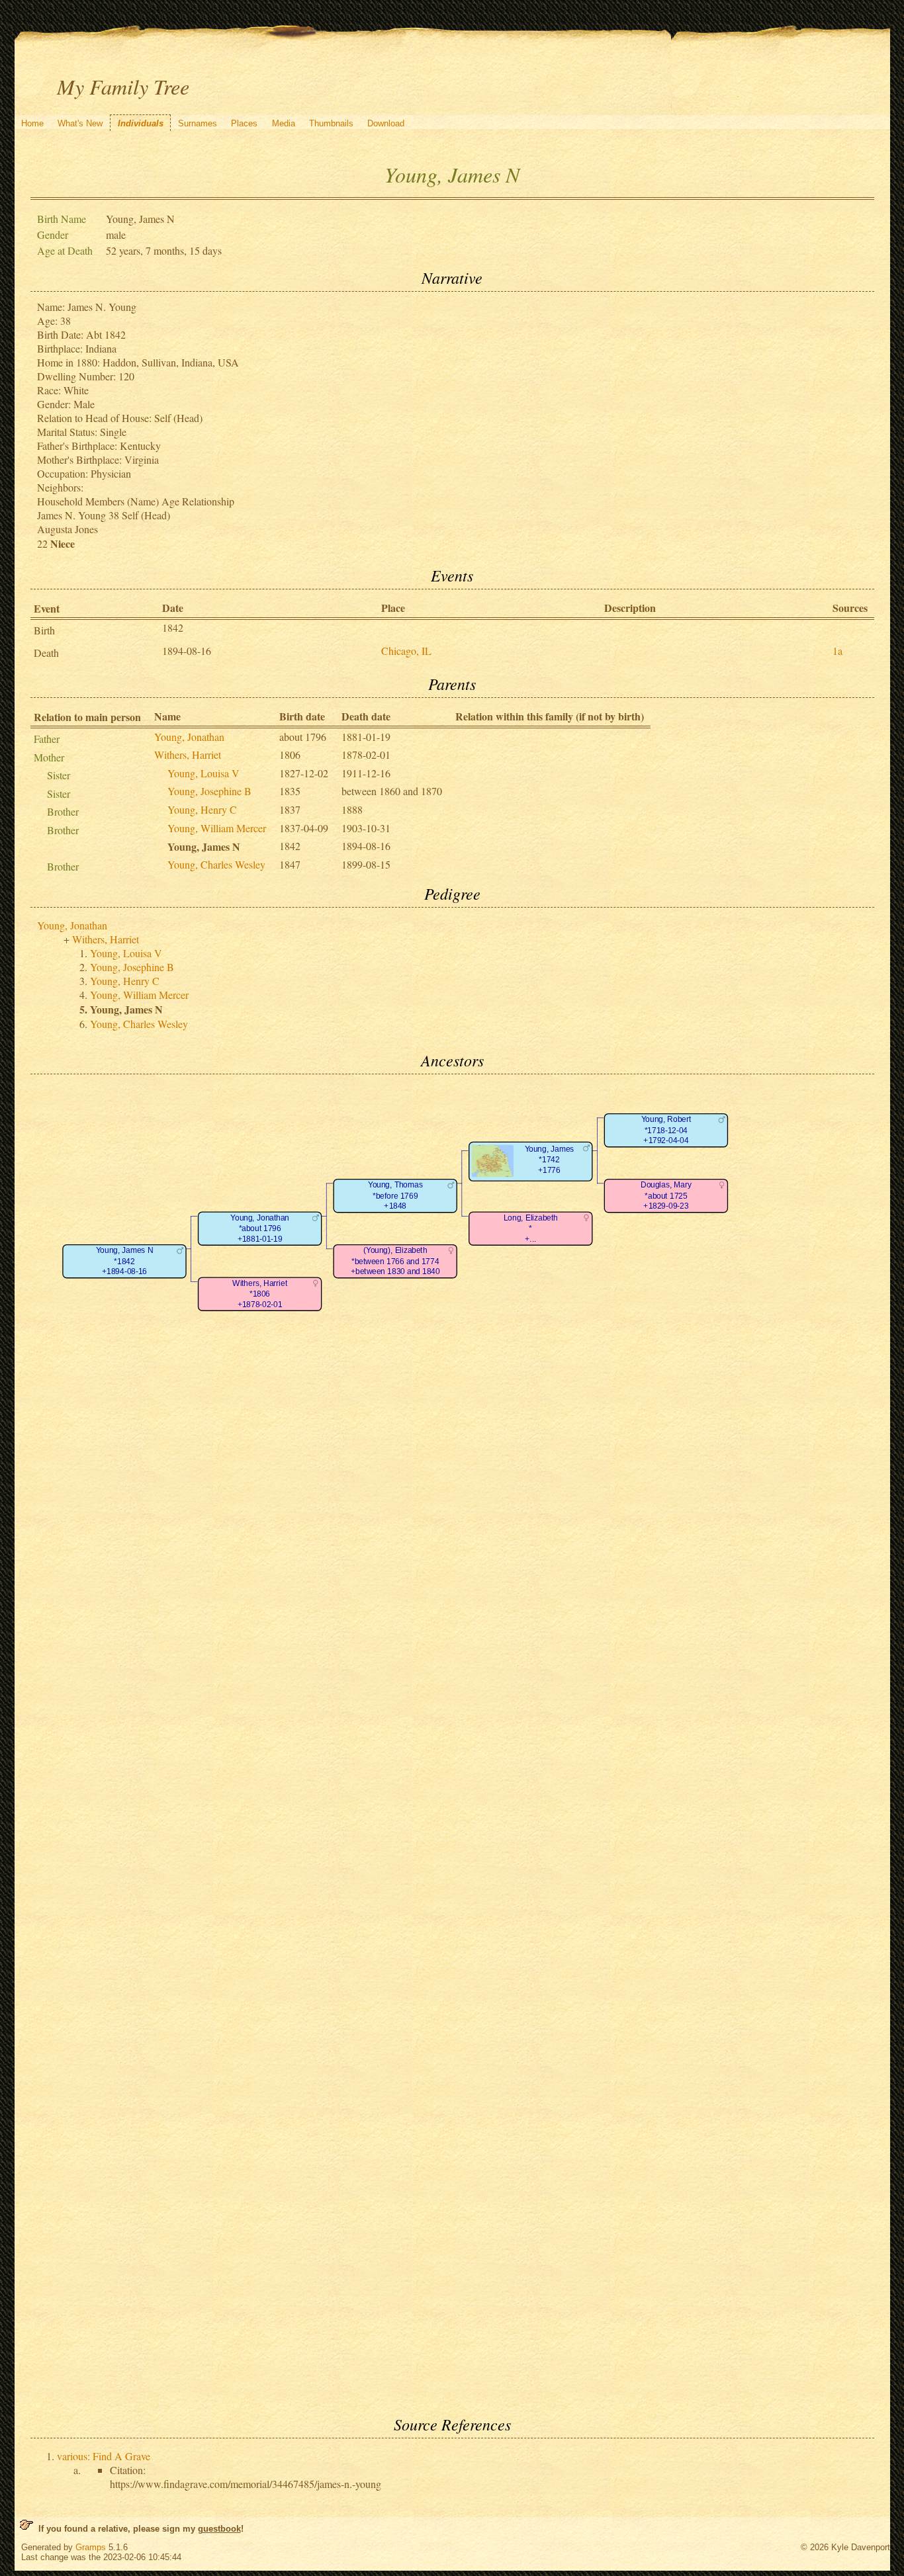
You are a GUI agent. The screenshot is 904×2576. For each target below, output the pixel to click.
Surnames (198, 123)
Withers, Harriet (188, 754)
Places (244, 123)
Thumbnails (331, 123)
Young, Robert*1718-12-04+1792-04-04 (665, 1131)
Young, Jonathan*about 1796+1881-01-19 (259, 1228)
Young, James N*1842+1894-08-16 (124, 1262)
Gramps (91, 2547)
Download (386, 123)
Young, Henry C (202, 809)
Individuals (141, 123)
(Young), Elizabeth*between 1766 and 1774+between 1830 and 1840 (395, 1262)
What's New (80, 123)
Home (32, 123)
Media (284, 123)
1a (837, 651)
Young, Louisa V (203, 773)
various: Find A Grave (104, 2456)
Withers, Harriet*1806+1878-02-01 (260, 1294)
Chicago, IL (406, 651)
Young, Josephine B (209, 791)
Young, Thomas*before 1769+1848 (394, 1196)
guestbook (219, 2529)
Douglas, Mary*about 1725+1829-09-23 (666, 1196)
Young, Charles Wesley (216, 864)
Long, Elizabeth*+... (530, 1228)
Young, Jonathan (189, 737)
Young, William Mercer (217, 828)
